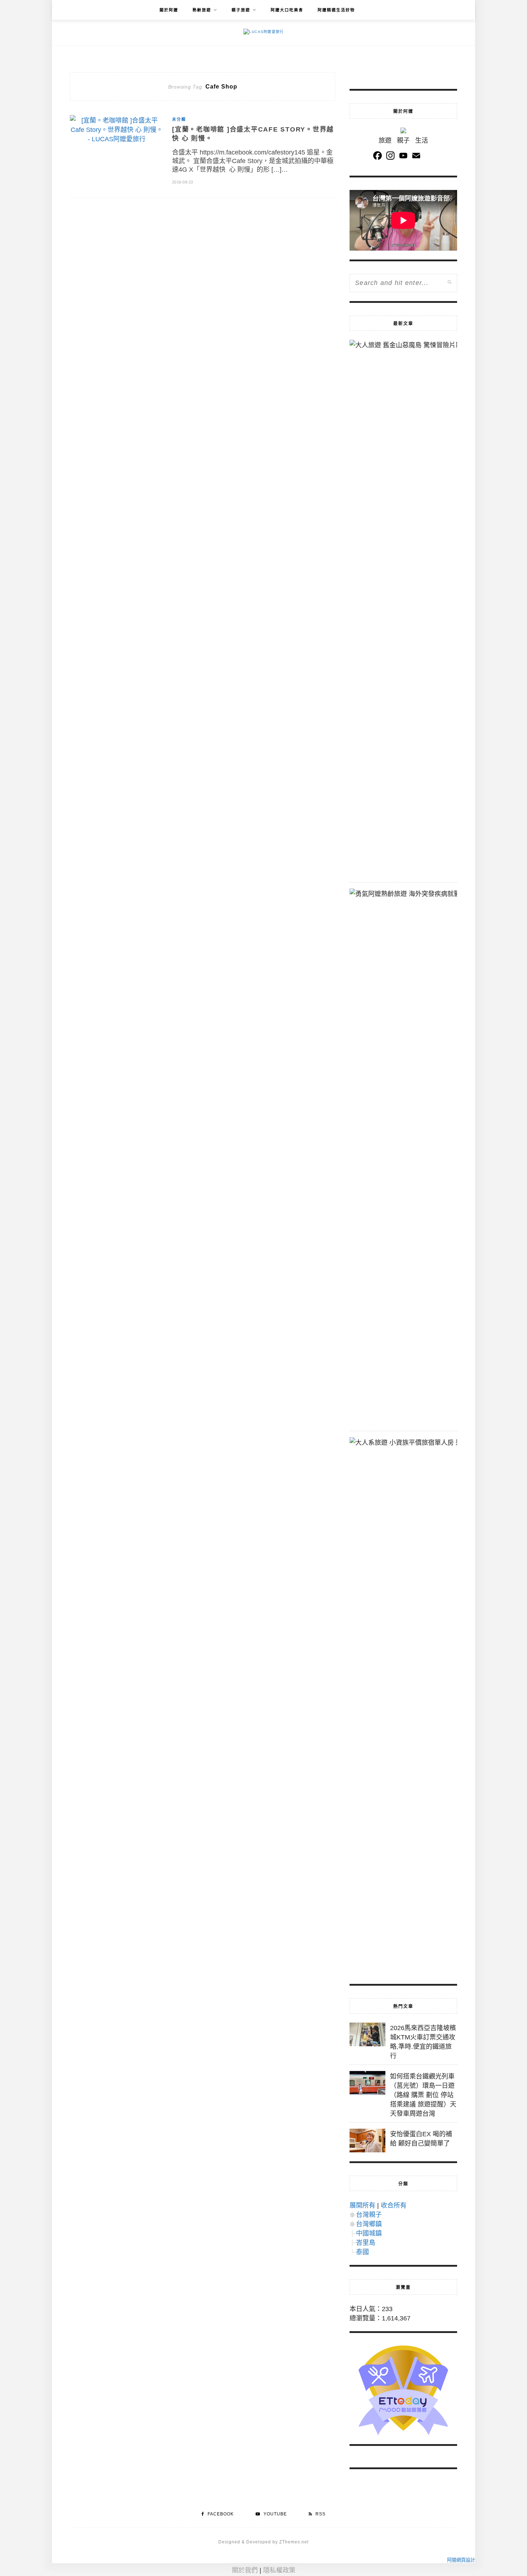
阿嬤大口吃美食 (287, 10)
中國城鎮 (369, 2233)
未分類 (179, 119)
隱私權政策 (279, 2570)
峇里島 (366, 2243)
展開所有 (362, 2205)
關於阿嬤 (169, 10)
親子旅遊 (241, 10)
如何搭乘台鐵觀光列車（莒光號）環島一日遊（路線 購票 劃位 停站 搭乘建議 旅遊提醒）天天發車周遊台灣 (423, 2095)
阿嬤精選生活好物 (336, 10)
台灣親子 (369, 2215)
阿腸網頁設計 (461, 2560)
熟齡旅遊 (202, 10)
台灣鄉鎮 (369, 2224)
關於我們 (245, 2570)
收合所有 (394, 2205)
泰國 (362, 2252)
